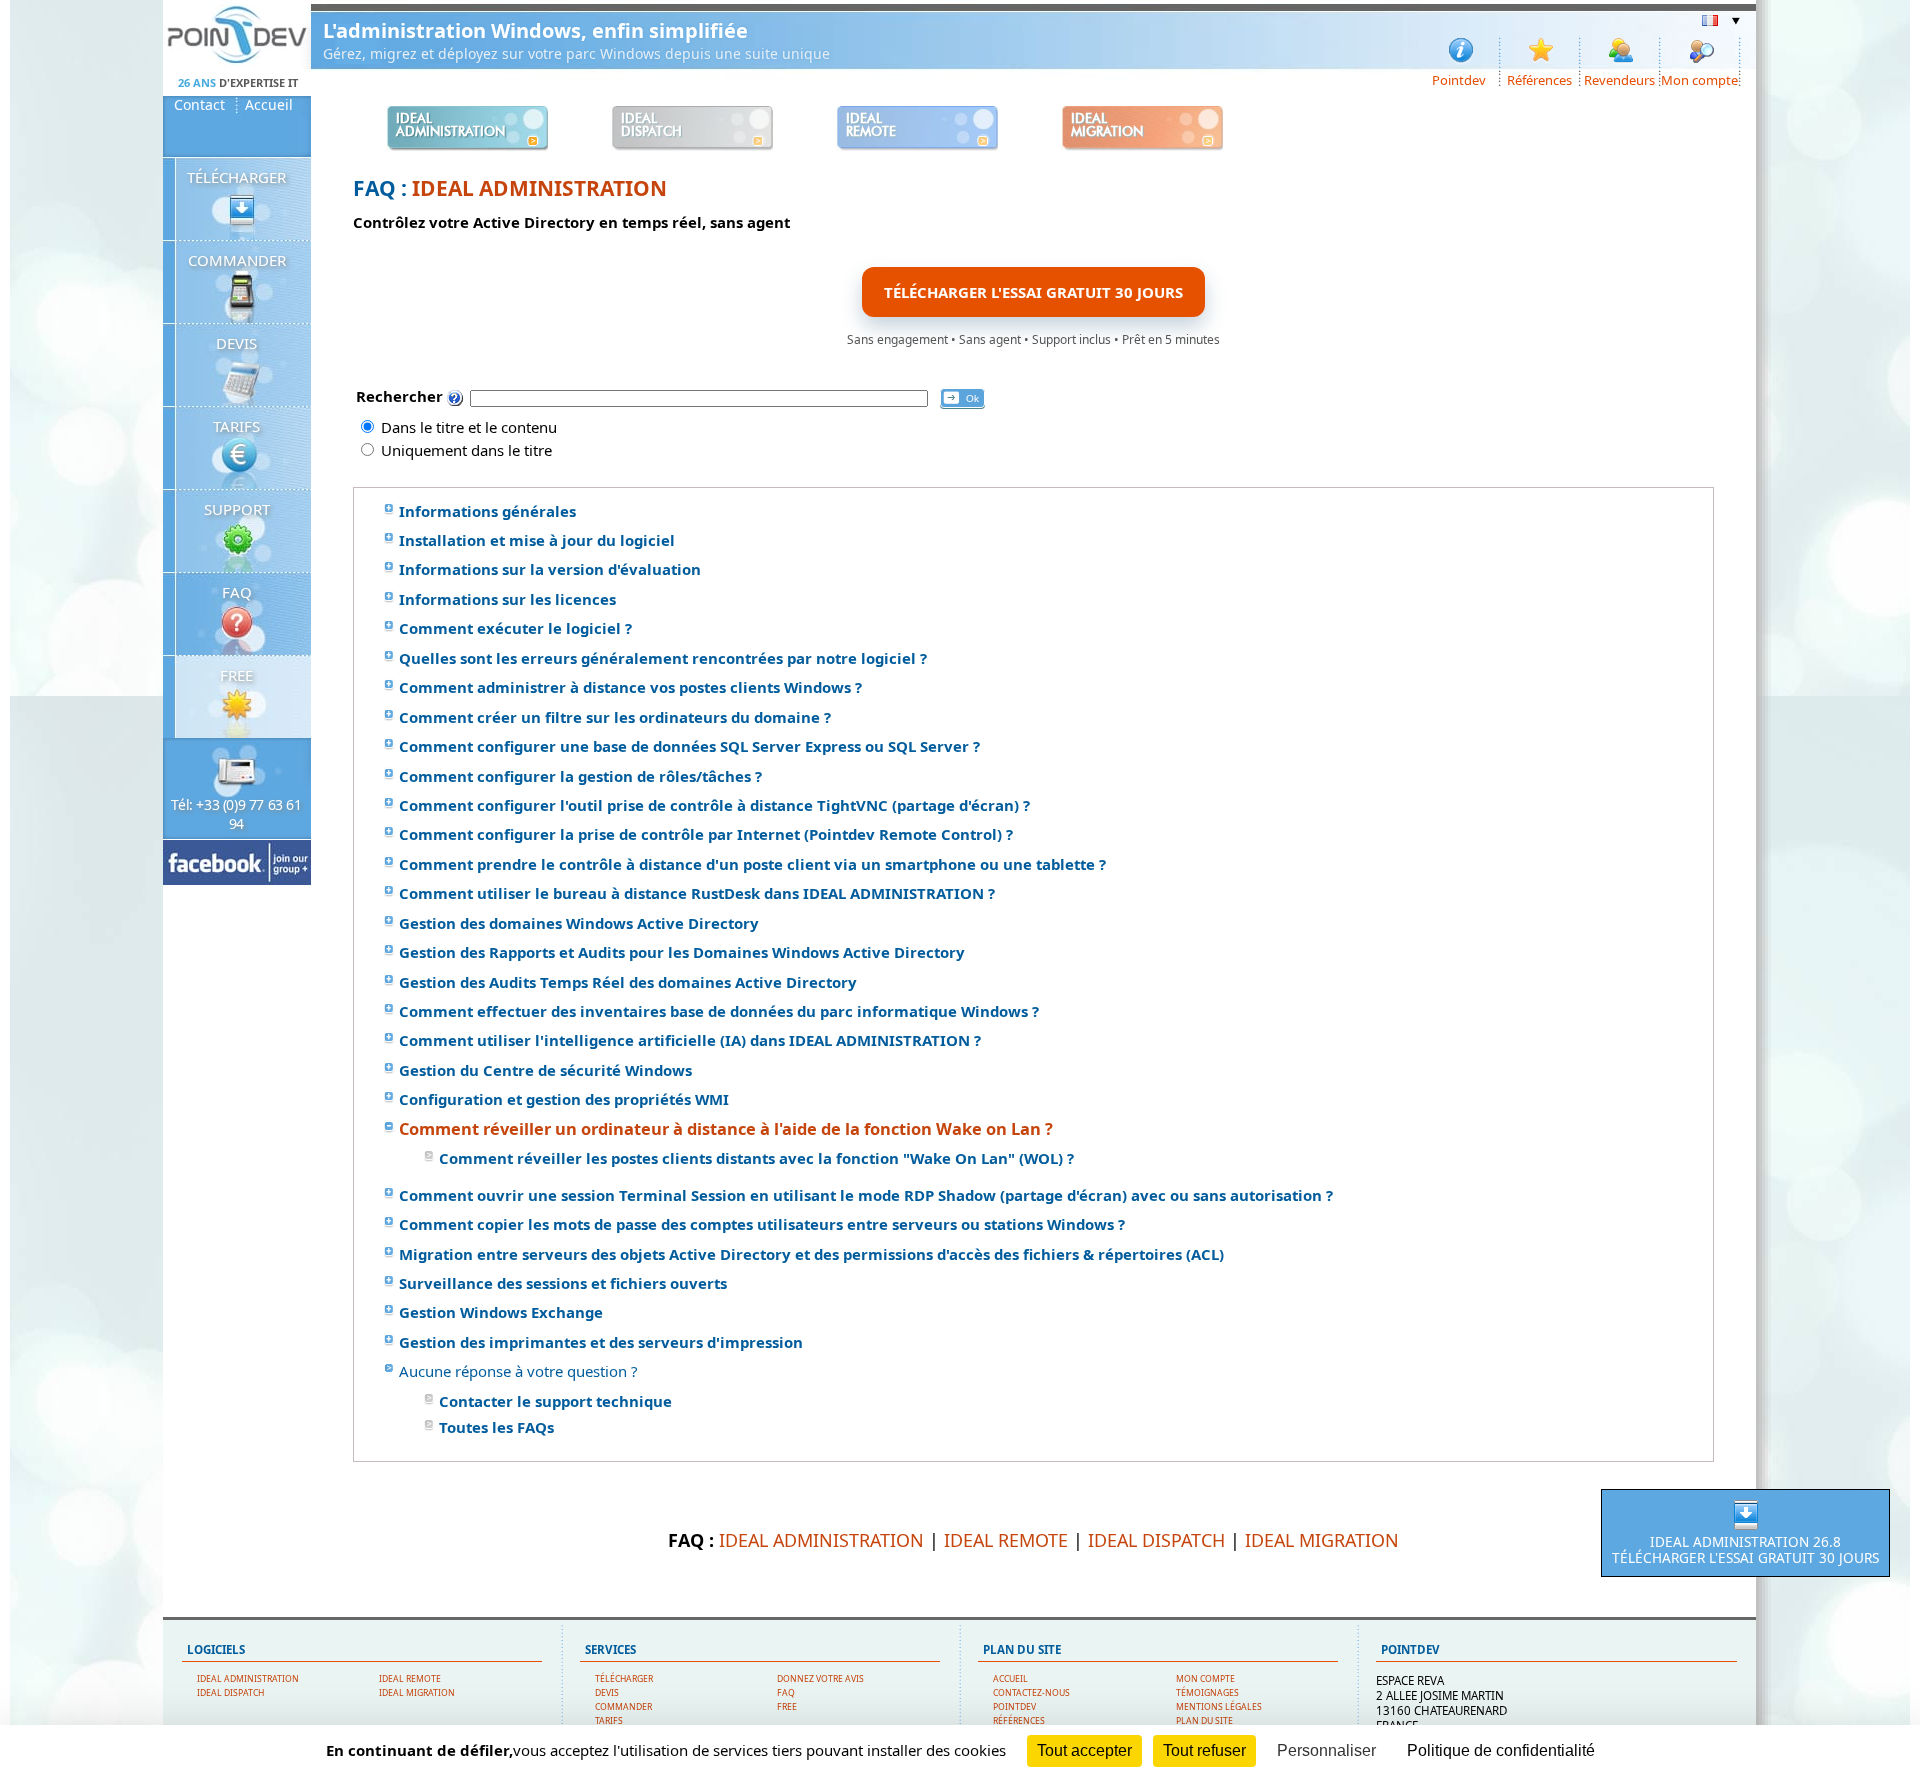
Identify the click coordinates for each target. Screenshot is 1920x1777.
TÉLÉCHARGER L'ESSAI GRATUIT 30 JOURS (1033, 292)
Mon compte (1699, 79)
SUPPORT (237, 509)
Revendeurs (1619, 79)
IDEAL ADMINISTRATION (539, 188)
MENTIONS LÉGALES (1219, 1707)
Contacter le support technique (555, 1401)
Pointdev (1459, 79)
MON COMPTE (1205, 1679)
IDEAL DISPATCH (1156, 1540)
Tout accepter (1084, 1750)
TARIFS (236, 426)
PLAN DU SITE (1204, 1721)
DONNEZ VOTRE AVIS (820, 1679)
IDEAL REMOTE (1006, 1540)
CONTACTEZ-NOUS (1031, 1693)
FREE (236, 675)
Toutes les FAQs (496, 1427)
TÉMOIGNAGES (1207, 1693)
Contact (199, 105)
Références (1539, 79)
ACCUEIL (1010, 1679)
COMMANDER (237, 260)
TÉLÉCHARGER (236, 177)
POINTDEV (1014, 1707)
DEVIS (236, 343)
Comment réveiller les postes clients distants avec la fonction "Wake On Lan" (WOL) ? (756, 1158)
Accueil (269, 105)
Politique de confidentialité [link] (1501, 1750)
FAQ (237, 592)
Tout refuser (1204, 1750)
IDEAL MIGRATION (1322, 1540)
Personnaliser (1326, 1750)
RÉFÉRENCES (1019, 1721)
